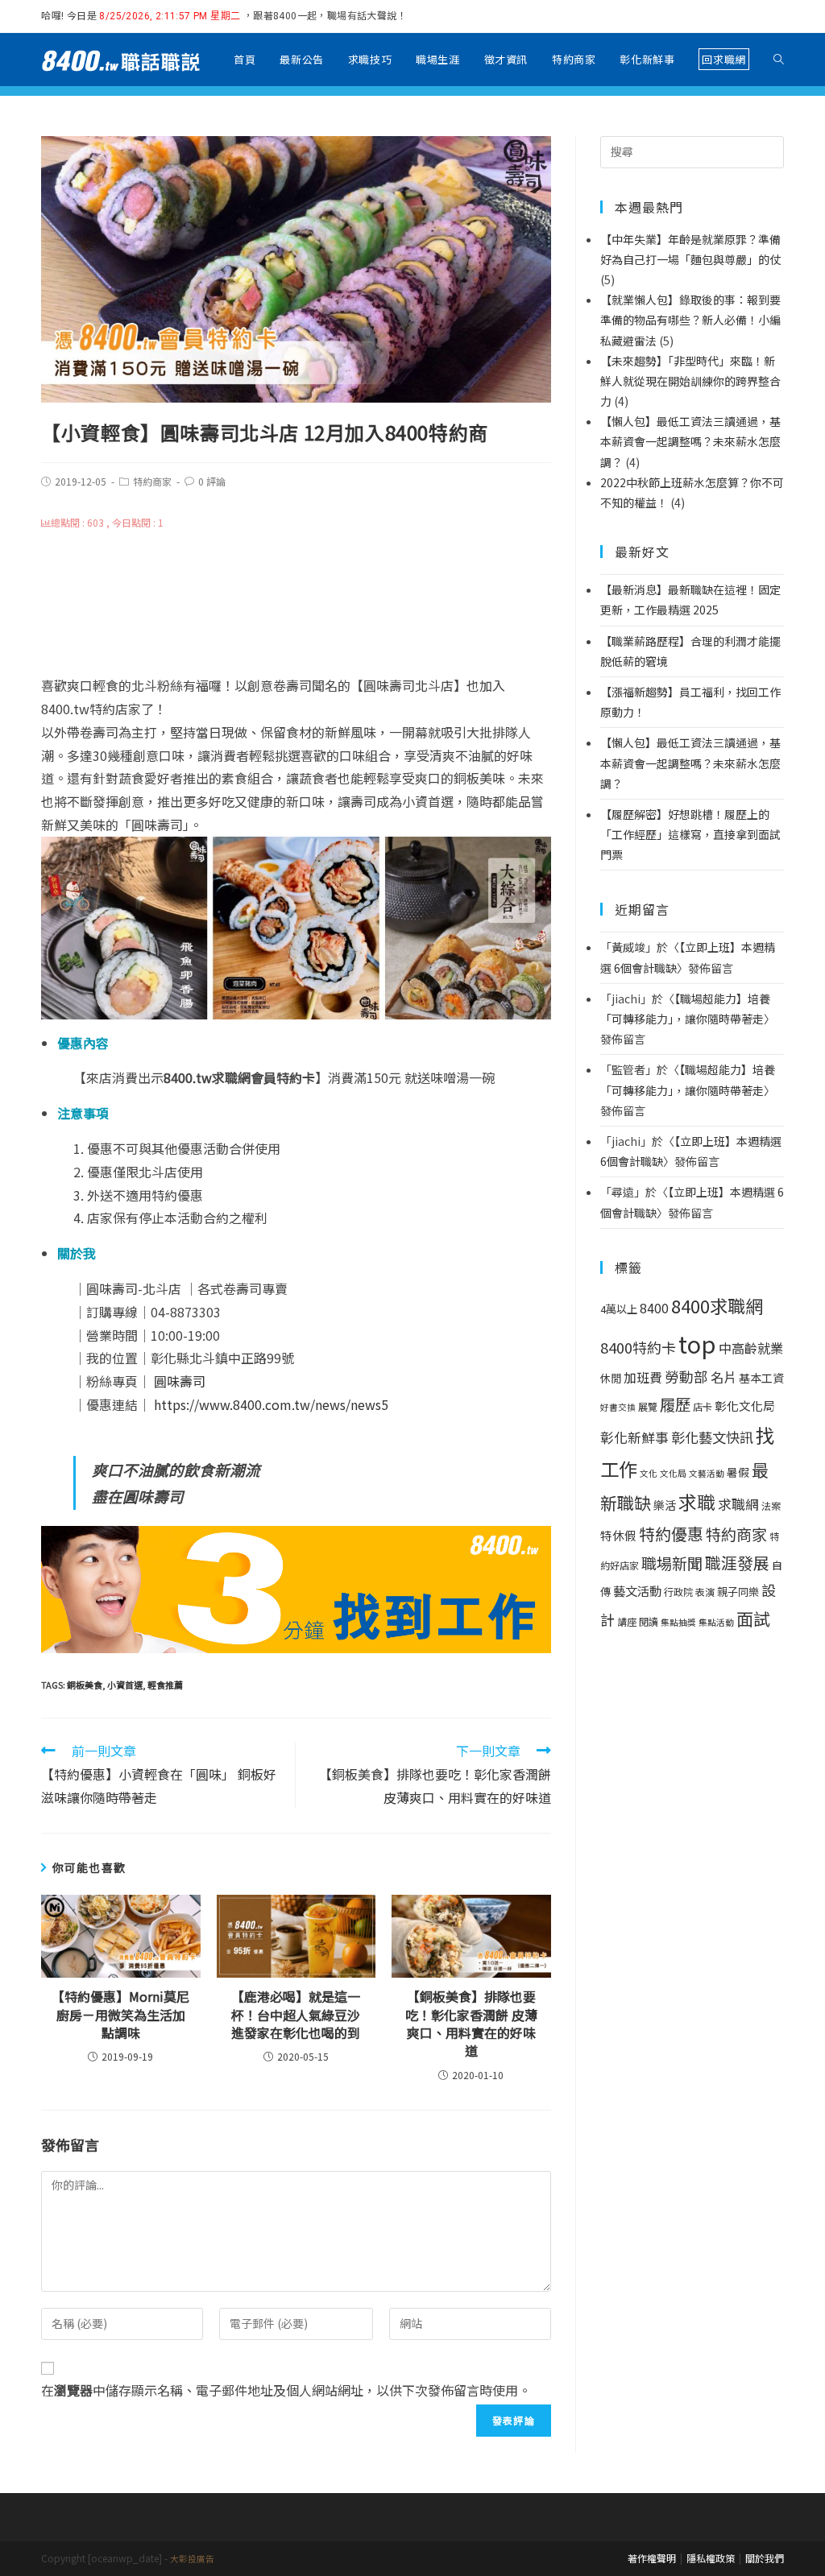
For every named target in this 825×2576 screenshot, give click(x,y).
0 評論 (212, 481)
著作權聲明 (652, 2558)
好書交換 (618, 1407)
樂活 (665, 1505)
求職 (697, 1502)
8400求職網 (717, 1305)
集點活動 (716, 1622)
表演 (705, 1592)
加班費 (643, 1377)
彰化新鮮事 (634, 1437)
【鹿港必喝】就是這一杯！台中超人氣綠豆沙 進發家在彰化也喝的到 (298, 2014)
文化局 (673, 1473)
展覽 (648, 1407)
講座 (627, 1622)
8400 (654, 1308)
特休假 (618, 1535)
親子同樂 (738, 1592)
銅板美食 (85, 1685)
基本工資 (761, 1378)
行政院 (678, 1592)
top (697, 1343)
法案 (771, 1506)
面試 (753, 1618)
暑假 (738, 1472)
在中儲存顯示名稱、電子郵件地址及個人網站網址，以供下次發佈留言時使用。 (286, 2390)
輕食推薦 (165, 1685)
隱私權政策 (711, 2558)
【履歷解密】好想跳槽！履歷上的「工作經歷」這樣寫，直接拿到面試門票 (690, 834)
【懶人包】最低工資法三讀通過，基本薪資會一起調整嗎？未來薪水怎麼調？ (690, 763)
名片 (723, 1377)
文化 (649, 1473)
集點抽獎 (678, 1622)
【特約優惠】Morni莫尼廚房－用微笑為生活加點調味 (120, 2014)
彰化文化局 (745, 1406)
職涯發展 (737, 1563)
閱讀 (649, 1622)
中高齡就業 (751, 1348)
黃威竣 (628, 947)
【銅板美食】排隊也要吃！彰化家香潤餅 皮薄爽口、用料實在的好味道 (471, 2024)
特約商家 (152, 481)
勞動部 (686, 1377)
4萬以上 (619, 1309)
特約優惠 (671, 1534)
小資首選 (125, 1685)
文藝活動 (707, 1473)
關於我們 (765, 2558)
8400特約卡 (638, 1347)
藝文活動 (637, 1590)
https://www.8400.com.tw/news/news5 (271, 1404)
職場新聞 (672, 1563)
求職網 (738, 1504)
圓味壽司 (180, 1381)
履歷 (675, 1404)
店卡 (703, 1407)
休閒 (611, 1378)
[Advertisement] (296, 604)
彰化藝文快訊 (712, 1437)
